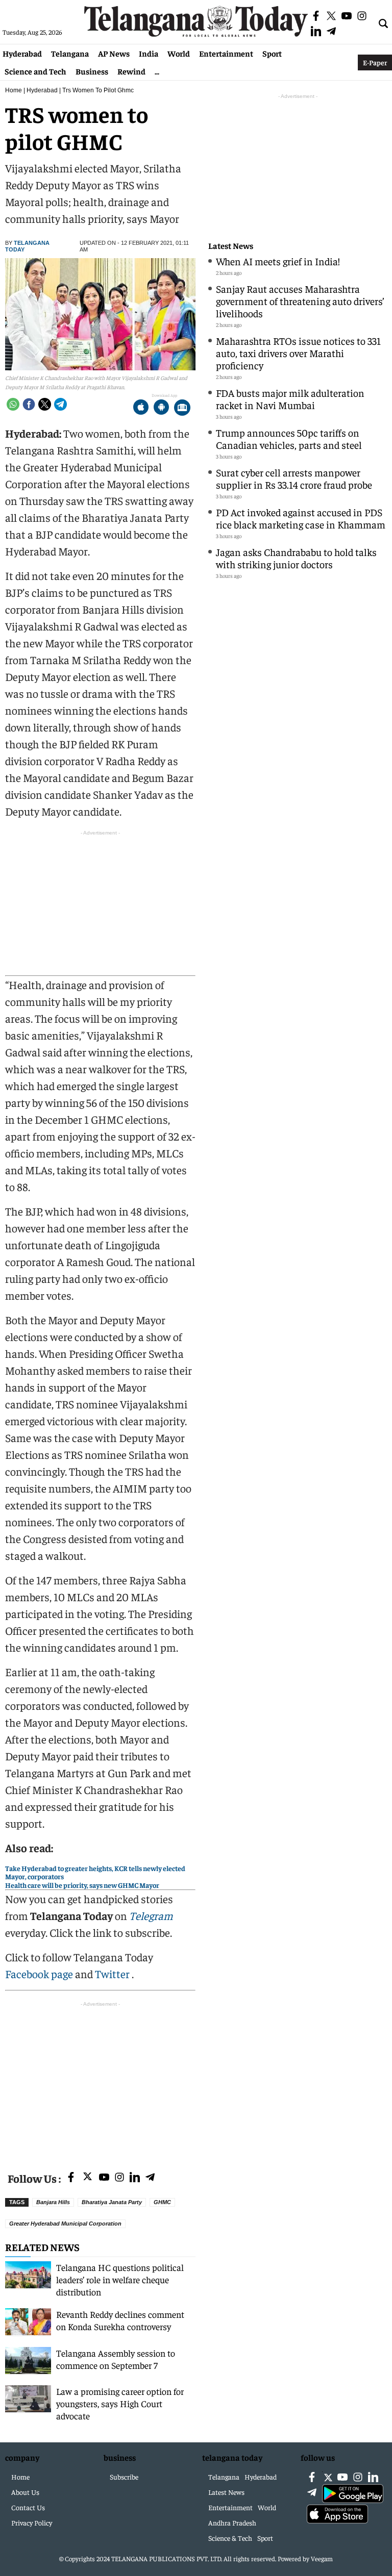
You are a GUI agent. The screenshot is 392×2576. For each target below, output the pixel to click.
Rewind (131, 71)
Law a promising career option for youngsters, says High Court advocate (120, 2403)
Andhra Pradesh (232, 2522)
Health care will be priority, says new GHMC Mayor (82, 1885)
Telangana (70, 53)
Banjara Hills (53, 2202)
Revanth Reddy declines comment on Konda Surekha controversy (120, 2320)
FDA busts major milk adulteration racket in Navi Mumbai (290, 399)
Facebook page (39, 1974)
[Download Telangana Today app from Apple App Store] (141, 408)
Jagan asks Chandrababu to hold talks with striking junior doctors (296, 558)
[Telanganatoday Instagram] (119, 2178)
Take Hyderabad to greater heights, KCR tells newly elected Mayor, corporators (95, 1872)
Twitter (113, 1974)
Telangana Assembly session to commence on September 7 (116, 2359)
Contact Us (28, 2507)
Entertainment (226, 53)
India (149, 53)
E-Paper (375, 62)
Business (92, 71)
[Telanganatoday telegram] (150, 2178)
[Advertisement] (100, 2081)
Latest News (231, 246)
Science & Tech (230, 2538)
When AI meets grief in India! (278, 261)
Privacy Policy (32, 2522)
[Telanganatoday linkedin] (135, 2178)
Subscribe (124, 2477)
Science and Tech (35, 71)
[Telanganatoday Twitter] (88, 2178)
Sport (272, 53)
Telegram (151, 1915)
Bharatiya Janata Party (112, 2202)
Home (14, 90)
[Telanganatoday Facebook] (71, 2178)
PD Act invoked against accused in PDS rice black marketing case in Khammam (301, 518)
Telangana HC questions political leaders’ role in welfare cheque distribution (120, 2279)
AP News (114, 53)
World (179, 53)
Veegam (322, 2558)
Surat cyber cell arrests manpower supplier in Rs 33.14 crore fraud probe (294, 478)
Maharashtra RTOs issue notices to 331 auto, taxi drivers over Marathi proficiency (298, 353)
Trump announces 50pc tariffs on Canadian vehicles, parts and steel (289, 438)
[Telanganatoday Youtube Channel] (104, 2178)
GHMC (162, 2202)
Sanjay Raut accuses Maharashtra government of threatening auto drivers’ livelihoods (300, 301)
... (157, 71)
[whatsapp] (13, 404)
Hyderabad (22, 53)
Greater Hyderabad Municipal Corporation (65, 2224)
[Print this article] (182, 408)
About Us (25, 2492)
